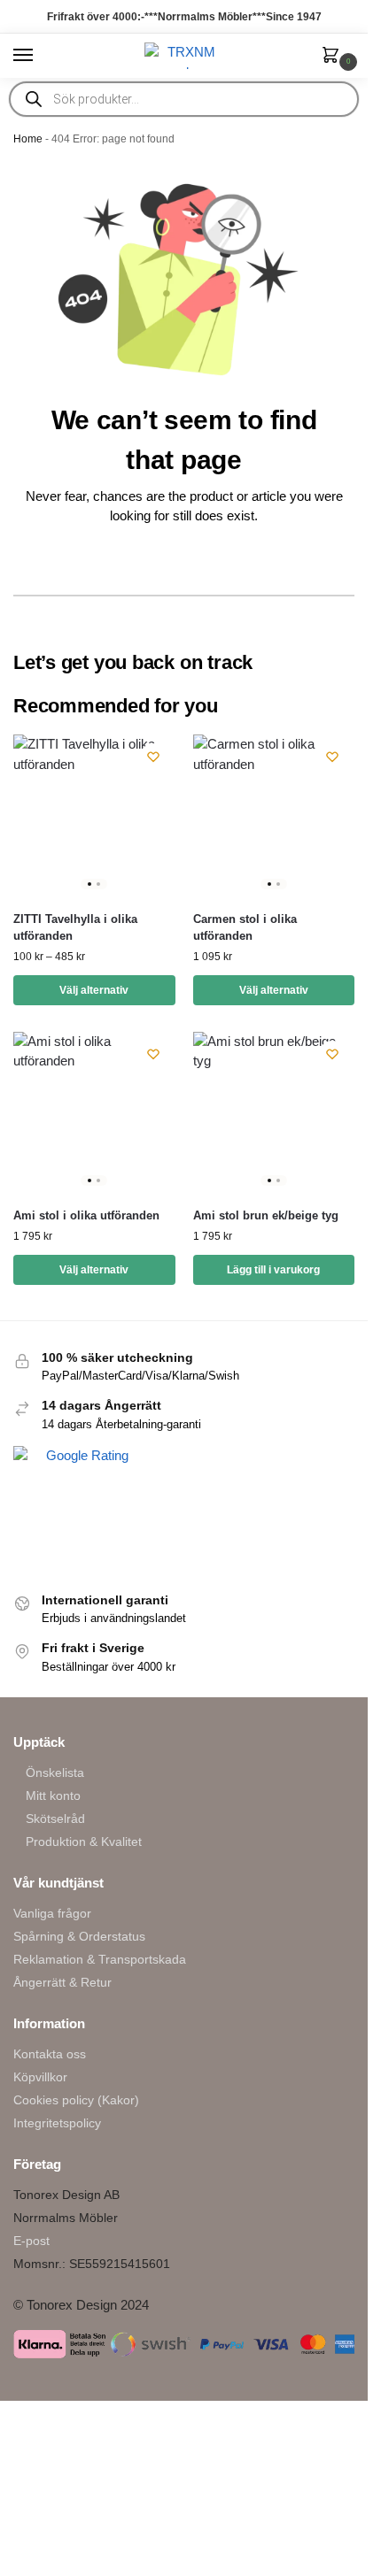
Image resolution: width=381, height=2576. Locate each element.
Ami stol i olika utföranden (86, 1215)
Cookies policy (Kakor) (76, 2100)
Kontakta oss (50, 2054)
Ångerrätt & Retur (62, 1982)
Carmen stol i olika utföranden (245, 928)
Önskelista (55, 1772)
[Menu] (40, 56)
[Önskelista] (153, 757)
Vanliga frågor (52, 1913)
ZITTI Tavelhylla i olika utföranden (75, 928)
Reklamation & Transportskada (100, 1959)
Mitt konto (53, 1796)
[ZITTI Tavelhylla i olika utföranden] (94, 815)
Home (28, 139)
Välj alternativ (94, 990)
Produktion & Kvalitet (84, 1842)
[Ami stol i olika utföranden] (94, 1113)
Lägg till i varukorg (273, 1270)
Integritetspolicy (57, 2123)
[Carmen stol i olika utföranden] (274, 815)
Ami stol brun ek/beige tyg (266, 1215)
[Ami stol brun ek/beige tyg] (274, 1113)
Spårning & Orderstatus (79, 1936)
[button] (334, 57)
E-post (31, 2241)
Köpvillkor (40, 2077)
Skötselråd (55, 1819)
